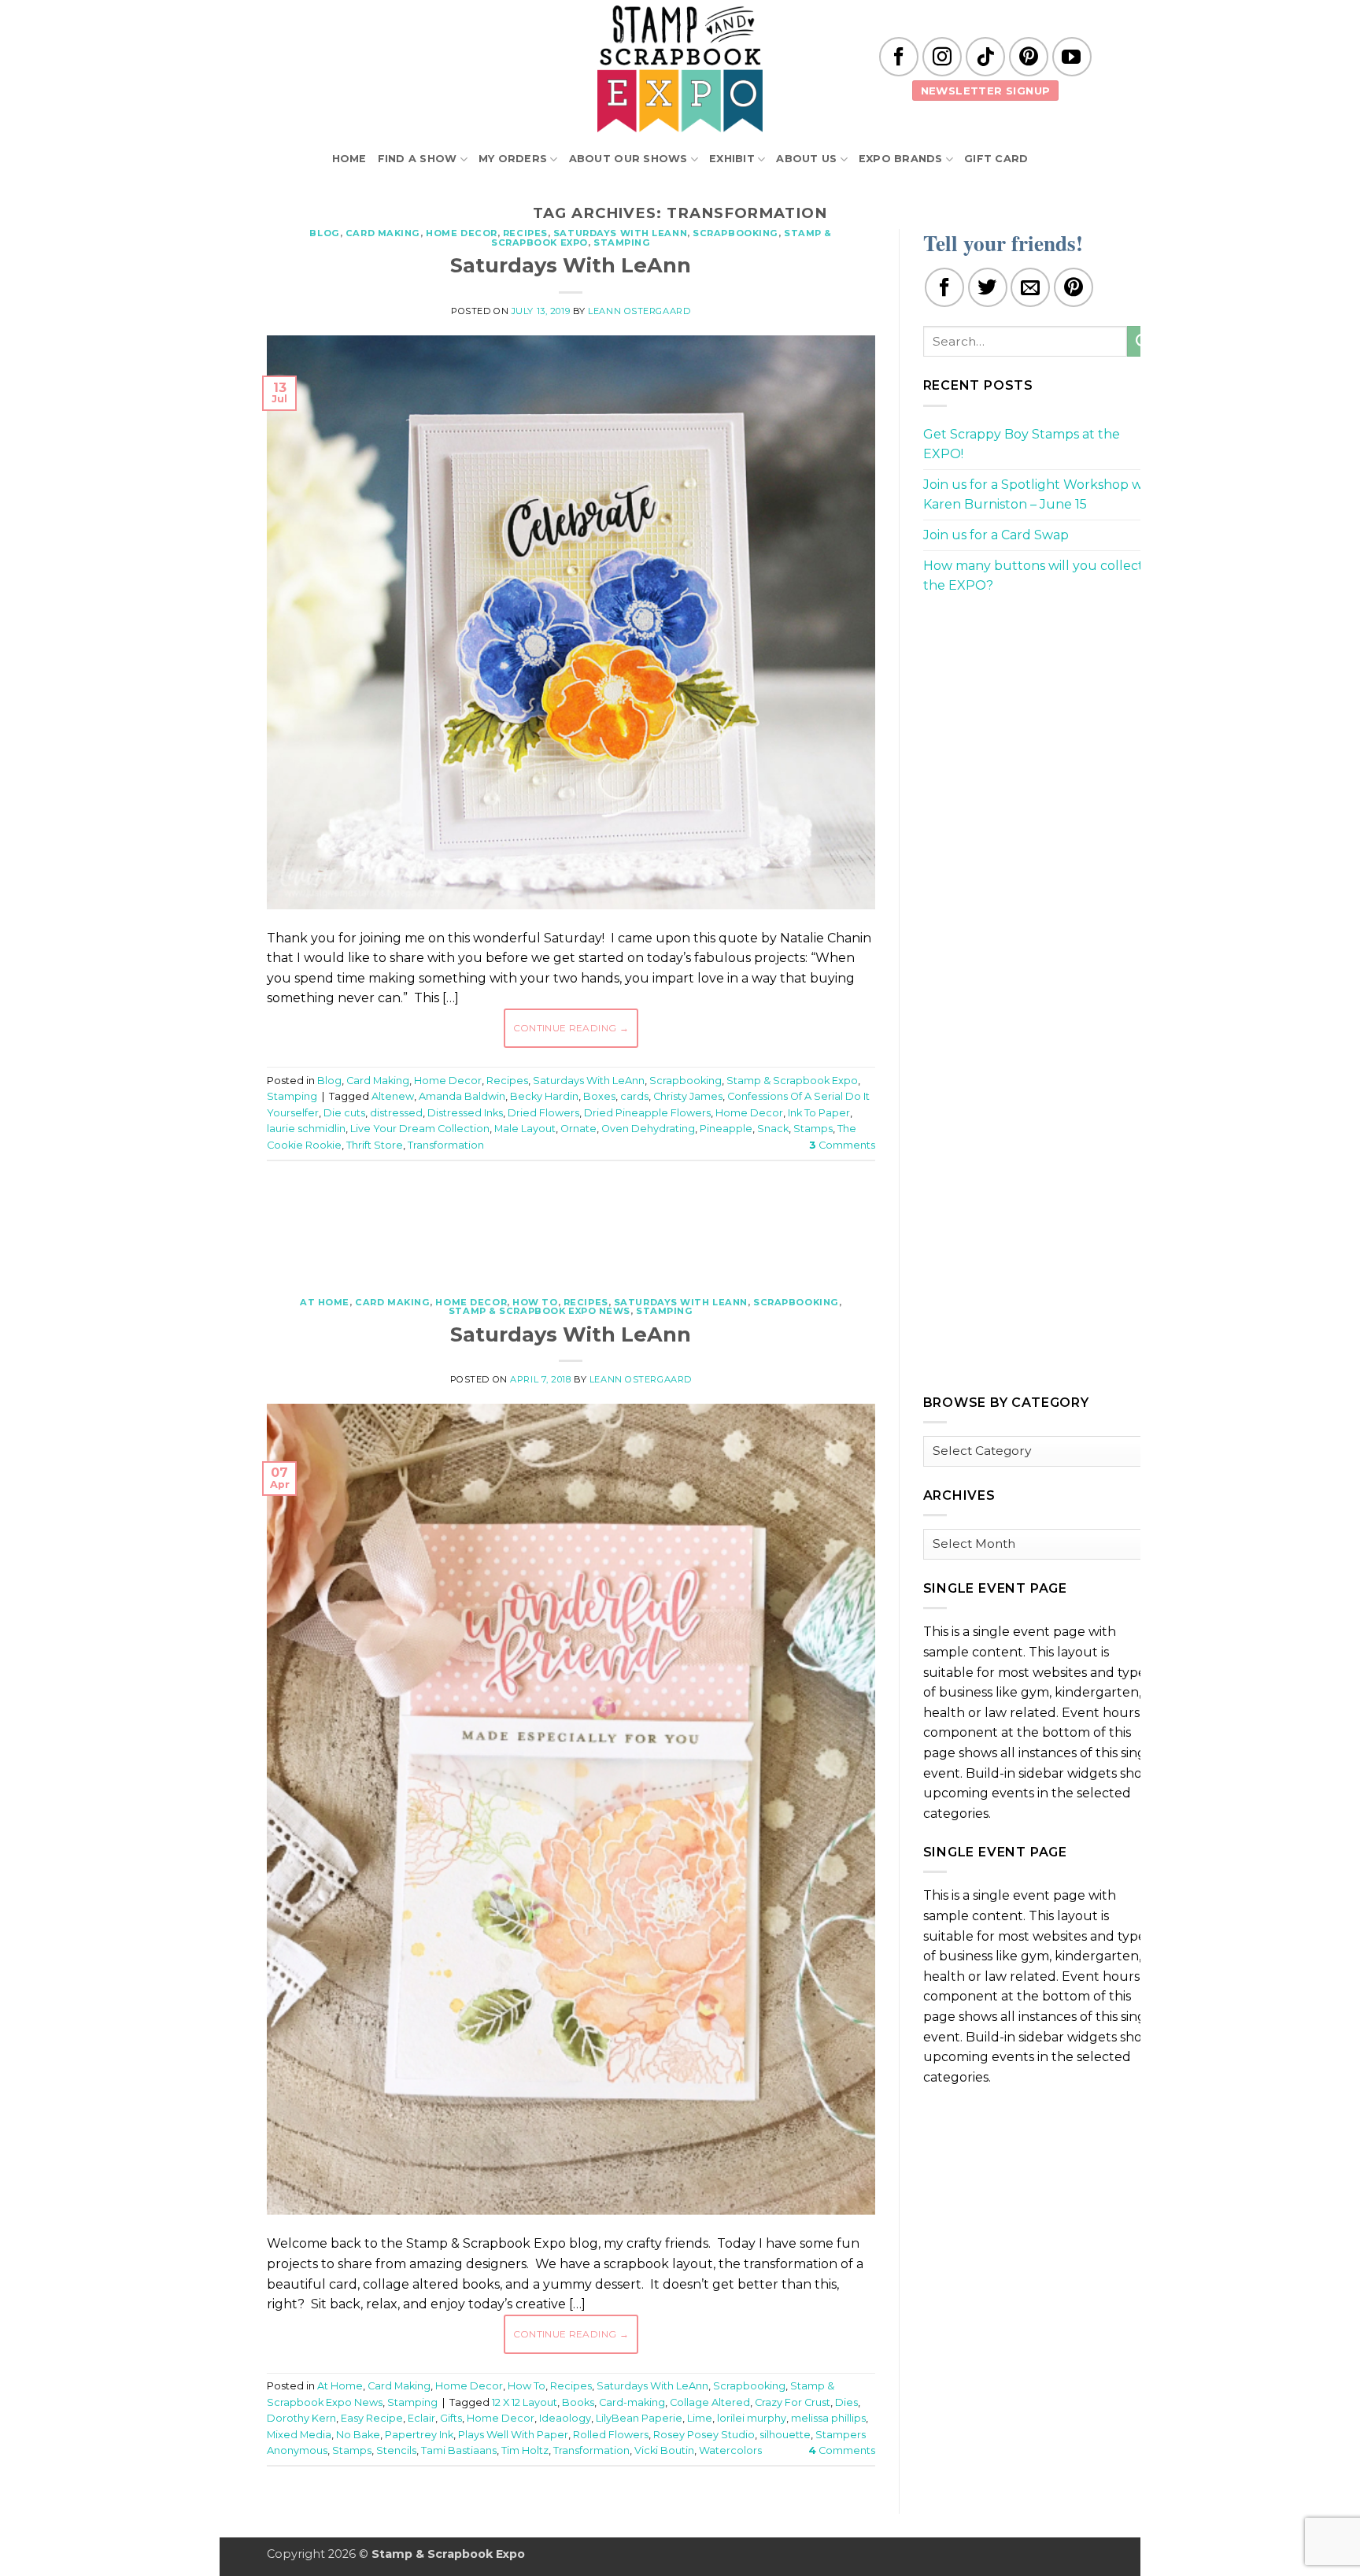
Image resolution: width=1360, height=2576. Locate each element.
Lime (700, 2418)
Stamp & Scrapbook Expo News (540, 1311)
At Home (325, 1302)
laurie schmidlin (306, 1129)
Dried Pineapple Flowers (647, 1113)
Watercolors (730, 2450)
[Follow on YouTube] (1072, 57)
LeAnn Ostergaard (639, 311)
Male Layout (525, 1129)
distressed (396, 1113)
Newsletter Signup (986, 91)
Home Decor (462, 233)
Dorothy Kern (301, 2418)
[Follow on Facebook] (899, 57)
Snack (773, 1129)
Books (578, 2402)
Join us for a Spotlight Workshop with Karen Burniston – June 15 (1041, 495)
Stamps (813, 1129)
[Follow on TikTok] (985, 57)
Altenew (393, 1096)
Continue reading (571, 1028)
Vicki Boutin (664, 2450)
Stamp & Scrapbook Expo (792, 1081)
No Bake (358, 2435)
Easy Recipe (372, 2418)
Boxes (599, 1096)
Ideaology (565, 2418)
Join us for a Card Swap (996, 535)
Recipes (525, 233)
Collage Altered (710, 2402)
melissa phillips (828, 2418)
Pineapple (726, 1129)
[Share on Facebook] (944, 287)
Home (349, 159)
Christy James (688, 1096)
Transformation (446, 1145)
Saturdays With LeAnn (620, 233)
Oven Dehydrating (648, 1129)
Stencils (396, 2450)
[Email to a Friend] (1030, 287)
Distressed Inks (465, 1113)
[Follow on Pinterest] (1029, 57)
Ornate (578, 1129)
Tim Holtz (525, 2450)
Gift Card (996, 159)
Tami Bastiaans (459, 2450)
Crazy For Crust (793, 2402)
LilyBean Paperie (639, 2418)
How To (535, 1302)
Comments (842, 1145)
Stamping (622, 242)
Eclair (421, 2418)
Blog (324, 233)
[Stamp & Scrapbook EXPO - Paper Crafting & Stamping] (680, 69)
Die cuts (344, 1113)
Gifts (451, 2418)
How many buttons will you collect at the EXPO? (1041, 576)
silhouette (785, 2435)
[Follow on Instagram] (942, 57)
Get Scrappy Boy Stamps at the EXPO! (1022, 444)
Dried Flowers (543, 1113)
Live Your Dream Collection (420, 1129)
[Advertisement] (571, 1220)
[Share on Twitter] (988, 287)
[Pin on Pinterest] (1074, 287)
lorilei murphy (752, 2418)
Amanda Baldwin (462, 1096)
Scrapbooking (735, 233)
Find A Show (418, 159)
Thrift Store (375, 1145)
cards (634, 1096)
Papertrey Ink (419, 2435)
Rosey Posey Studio (704, 2435)
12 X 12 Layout (525, 2402)
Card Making (383, 233)
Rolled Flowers (611, 2435)
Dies (846, 2402)
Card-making (632, 2402)
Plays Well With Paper (513, 2435)
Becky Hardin (544, 1096)
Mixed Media (299, 2435)
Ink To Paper (819, 1113)
